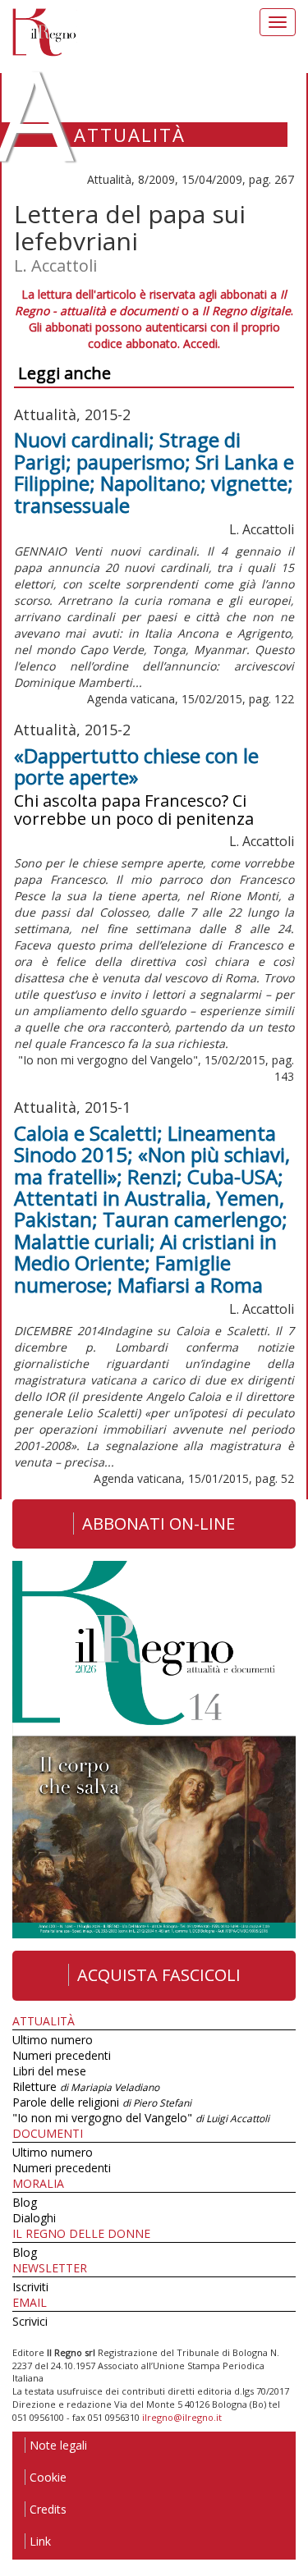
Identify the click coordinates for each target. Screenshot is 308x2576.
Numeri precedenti (62, 2055)
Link (40, 2541)
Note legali (58, 2445)
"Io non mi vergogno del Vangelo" (141, 2118)
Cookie (48, 2477)
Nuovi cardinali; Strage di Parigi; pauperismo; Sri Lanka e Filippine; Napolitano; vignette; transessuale (154, 472)
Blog (25, 2202)
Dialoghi (34, 2218)
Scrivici (30, 2321)
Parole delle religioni (102, 2102)
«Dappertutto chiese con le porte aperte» (136, 766)
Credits (48, 2509)
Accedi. (202, 343)
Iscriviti (30, 2287)
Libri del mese (49, 2071)
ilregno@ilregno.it (182, 2417)
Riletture (86, 2086)
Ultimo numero (53, 2040)
